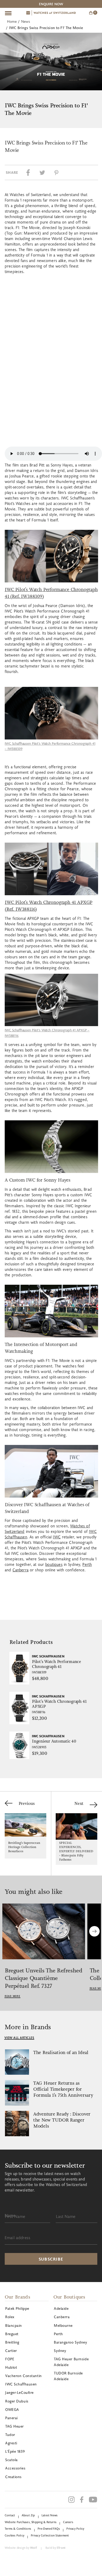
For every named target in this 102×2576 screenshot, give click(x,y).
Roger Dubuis (17, 2401)
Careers (68, 2522)
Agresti (11, 2443)
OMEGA (12, 2409)
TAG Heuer (15, 2426)
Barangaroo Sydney (71, 2342)
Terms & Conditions (18, 2528)
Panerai (12, 2418)
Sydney (60, 2350)
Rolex (10, 2317)
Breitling (12, 2342)
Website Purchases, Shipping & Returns (31, 2522)
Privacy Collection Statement (50, 2535)
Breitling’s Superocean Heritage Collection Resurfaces (24, 1847)
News (26, 21)
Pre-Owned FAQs (49, 2528)
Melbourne (63, 2325)
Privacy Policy (75, 2528)
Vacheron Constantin (24, 2376)
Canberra (21, 1570)
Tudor (10, 2435)
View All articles (19, 2038)
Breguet (12, 2334)
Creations (13, 2477)
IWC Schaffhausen (21, 2384)
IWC (57, 1537)
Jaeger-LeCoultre (19, 2392)
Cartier (11, 2350)
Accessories (15, 2468)
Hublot (11, 2367)
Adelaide (61, 2308)
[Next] (94, 1931)
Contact (10, 2515)
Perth (87, 1564)
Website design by (21, 2548)
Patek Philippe (17, 2308)
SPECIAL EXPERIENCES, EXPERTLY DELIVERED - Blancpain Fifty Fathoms (76, 1851)
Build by (55, 2548)
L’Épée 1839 (15, 2451)
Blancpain (14, 2325)
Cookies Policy (15, 2535)
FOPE (10, 2359)
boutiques (54, 1564)
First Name (15, 2216)
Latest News (50, 2515)
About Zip (28, 2515)
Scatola (12, 2460)
